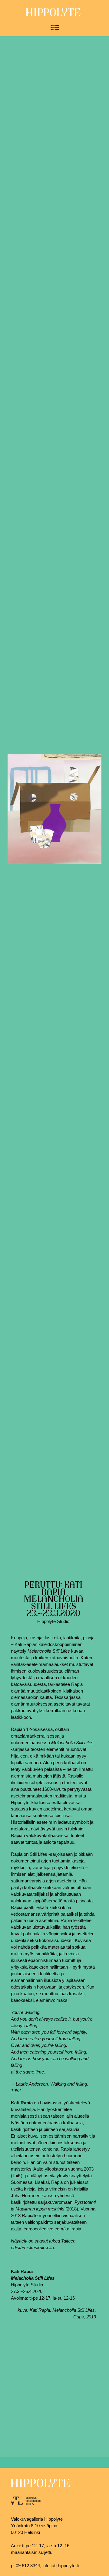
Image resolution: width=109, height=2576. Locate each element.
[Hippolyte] (53, 15)
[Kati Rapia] (54, 809)
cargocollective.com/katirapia (52, 2229)
